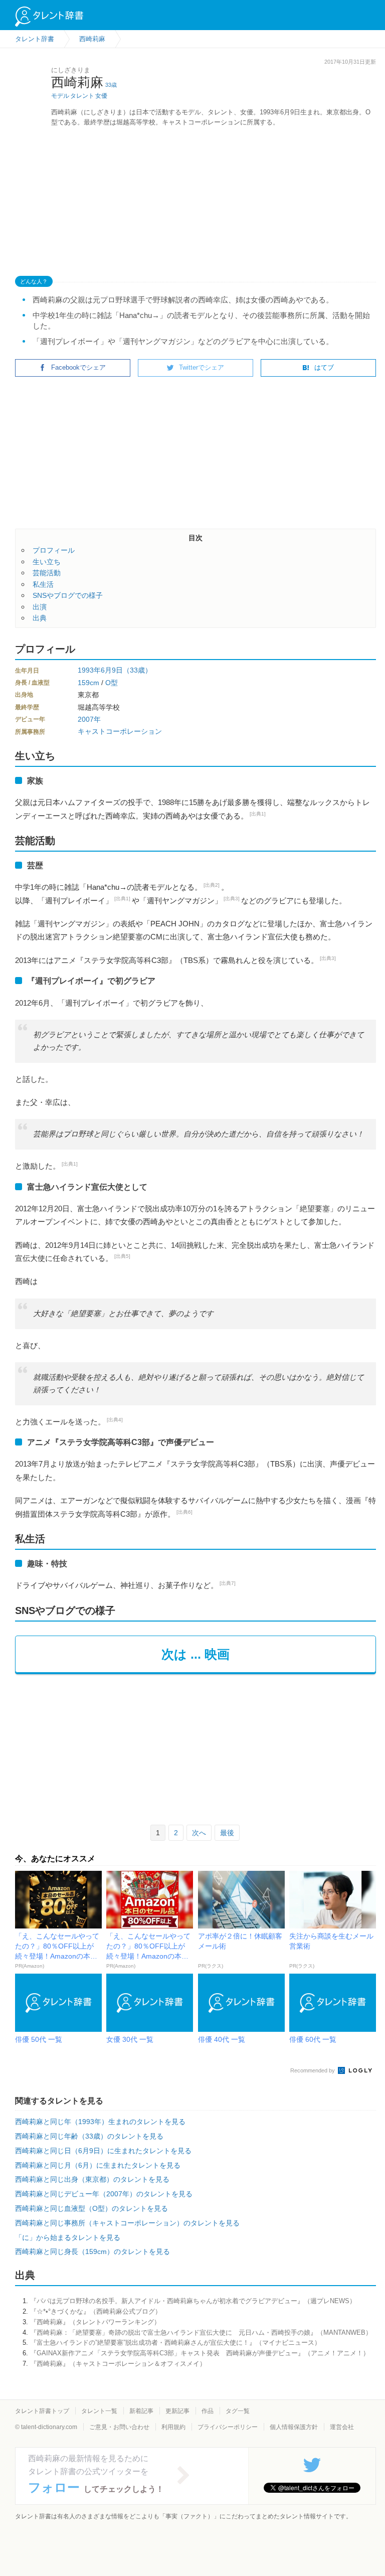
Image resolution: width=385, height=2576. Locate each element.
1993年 (89, 670)
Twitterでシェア (202, 367)
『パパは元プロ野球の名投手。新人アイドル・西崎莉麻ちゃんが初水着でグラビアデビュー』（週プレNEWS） (193, 2301)
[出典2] (212, 885)
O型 (112, 683)
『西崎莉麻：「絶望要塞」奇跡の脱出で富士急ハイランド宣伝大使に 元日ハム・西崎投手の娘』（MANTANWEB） (201, 2332)
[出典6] (184, 1512)
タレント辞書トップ (42, 2411)
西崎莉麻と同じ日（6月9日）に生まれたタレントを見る (103, 2151)
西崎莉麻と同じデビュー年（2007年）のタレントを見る (104, 2194)
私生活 (43, 584)
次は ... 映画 (196, 1654)
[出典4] (115, 1420)
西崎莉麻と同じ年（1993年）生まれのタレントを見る (100, 2122)
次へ (199, 1833)
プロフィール (54, 550)
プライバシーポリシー (228, 2427)
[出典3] (232, 899)
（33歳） (137, 670)
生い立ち (47, 562)
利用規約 (173, 2427)
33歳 (111, 85)
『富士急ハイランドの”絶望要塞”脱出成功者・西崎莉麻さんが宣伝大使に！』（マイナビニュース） (175, 2343)
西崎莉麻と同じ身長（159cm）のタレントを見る (92, 2251)
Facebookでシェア (78, 367)
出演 (40, 607)
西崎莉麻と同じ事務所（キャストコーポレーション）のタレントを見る (127, 2223)
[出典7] (228, 1583)
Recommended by (313, 2070)
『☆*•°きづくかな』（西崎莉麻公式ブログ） (96, 2311)
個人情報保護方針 (294, 2427)
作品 (208, 2411)
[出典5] (122, 1256)
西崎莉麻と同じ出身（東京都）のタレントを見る (92, 2179)
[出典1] (258, 814)
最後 (227, 1833)
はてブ (324, 367)
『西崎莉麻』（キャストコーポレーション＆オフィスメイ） (118, 2364)
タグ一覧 (238, 2411)
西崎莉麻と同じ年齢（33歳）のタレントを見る (89, 2136)
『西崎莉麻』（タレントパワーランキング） (95, 2322)
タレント (82, 96)
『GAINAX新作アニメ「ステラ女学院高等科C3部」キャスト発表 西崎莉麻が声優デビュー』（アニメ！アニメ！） (200, 2353)
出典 (40, 618)
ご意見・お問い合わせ (119, 2427)
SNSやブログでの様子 (68, 595)
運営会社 (342, 2427)
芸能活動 (47, 573)
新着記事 (141, 2411)
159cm (88, 683)
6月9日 (112, 670)
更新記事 (177, 2411)
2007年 (89, 719)
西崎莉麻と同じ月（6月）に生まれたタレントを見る (98, 2165)
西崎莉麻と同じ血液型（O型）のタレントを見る (91, 2208)
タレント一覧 (99, 2411)
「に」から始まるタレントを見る (68, 2237)
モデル (60, 96)
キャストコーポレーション (120, 731)
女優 (101, 96)
